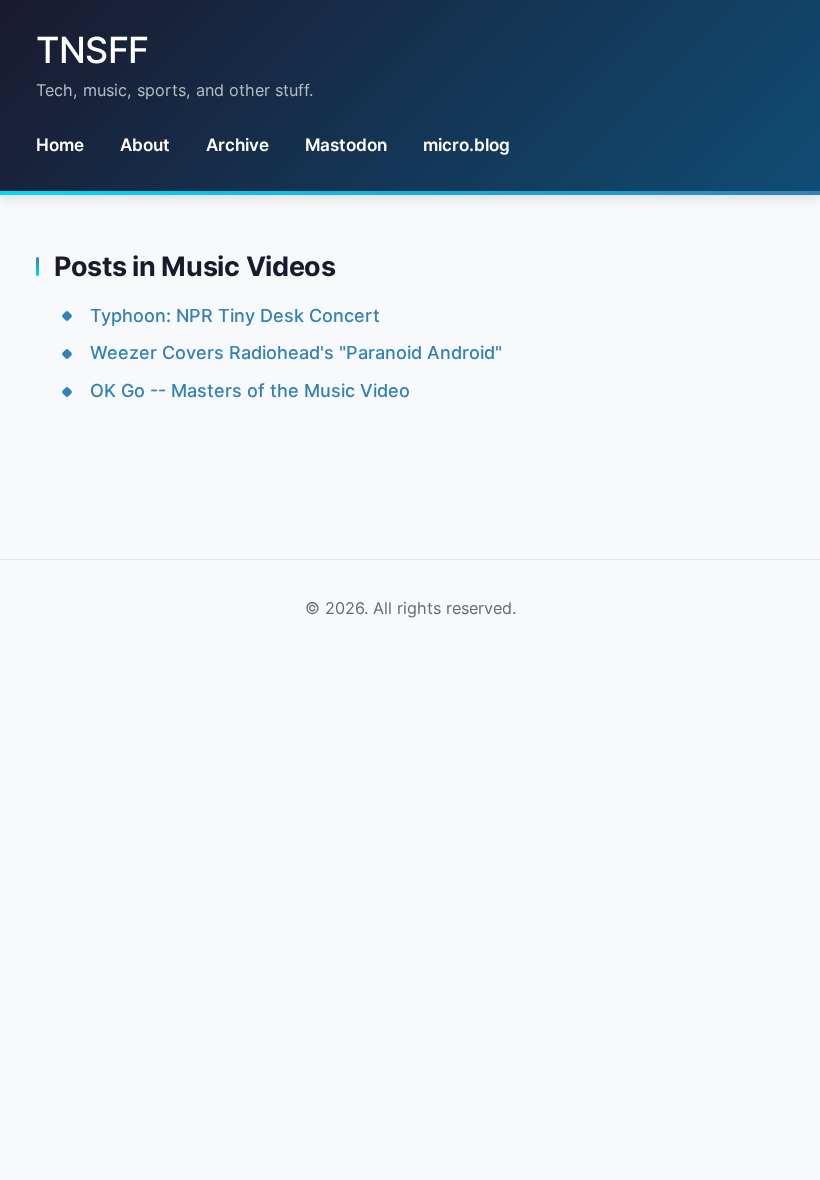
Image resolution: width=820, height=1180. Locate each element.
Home (60, 144)
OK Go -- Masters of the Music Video (250, 390)
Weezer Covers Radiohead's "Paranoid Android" (296, 352)
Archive (237, 144)
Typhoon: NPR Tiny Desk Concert (235, 315)
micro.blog (466, 144)
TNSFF (92, 50)
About (145, 144)
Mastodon (346, 144)
